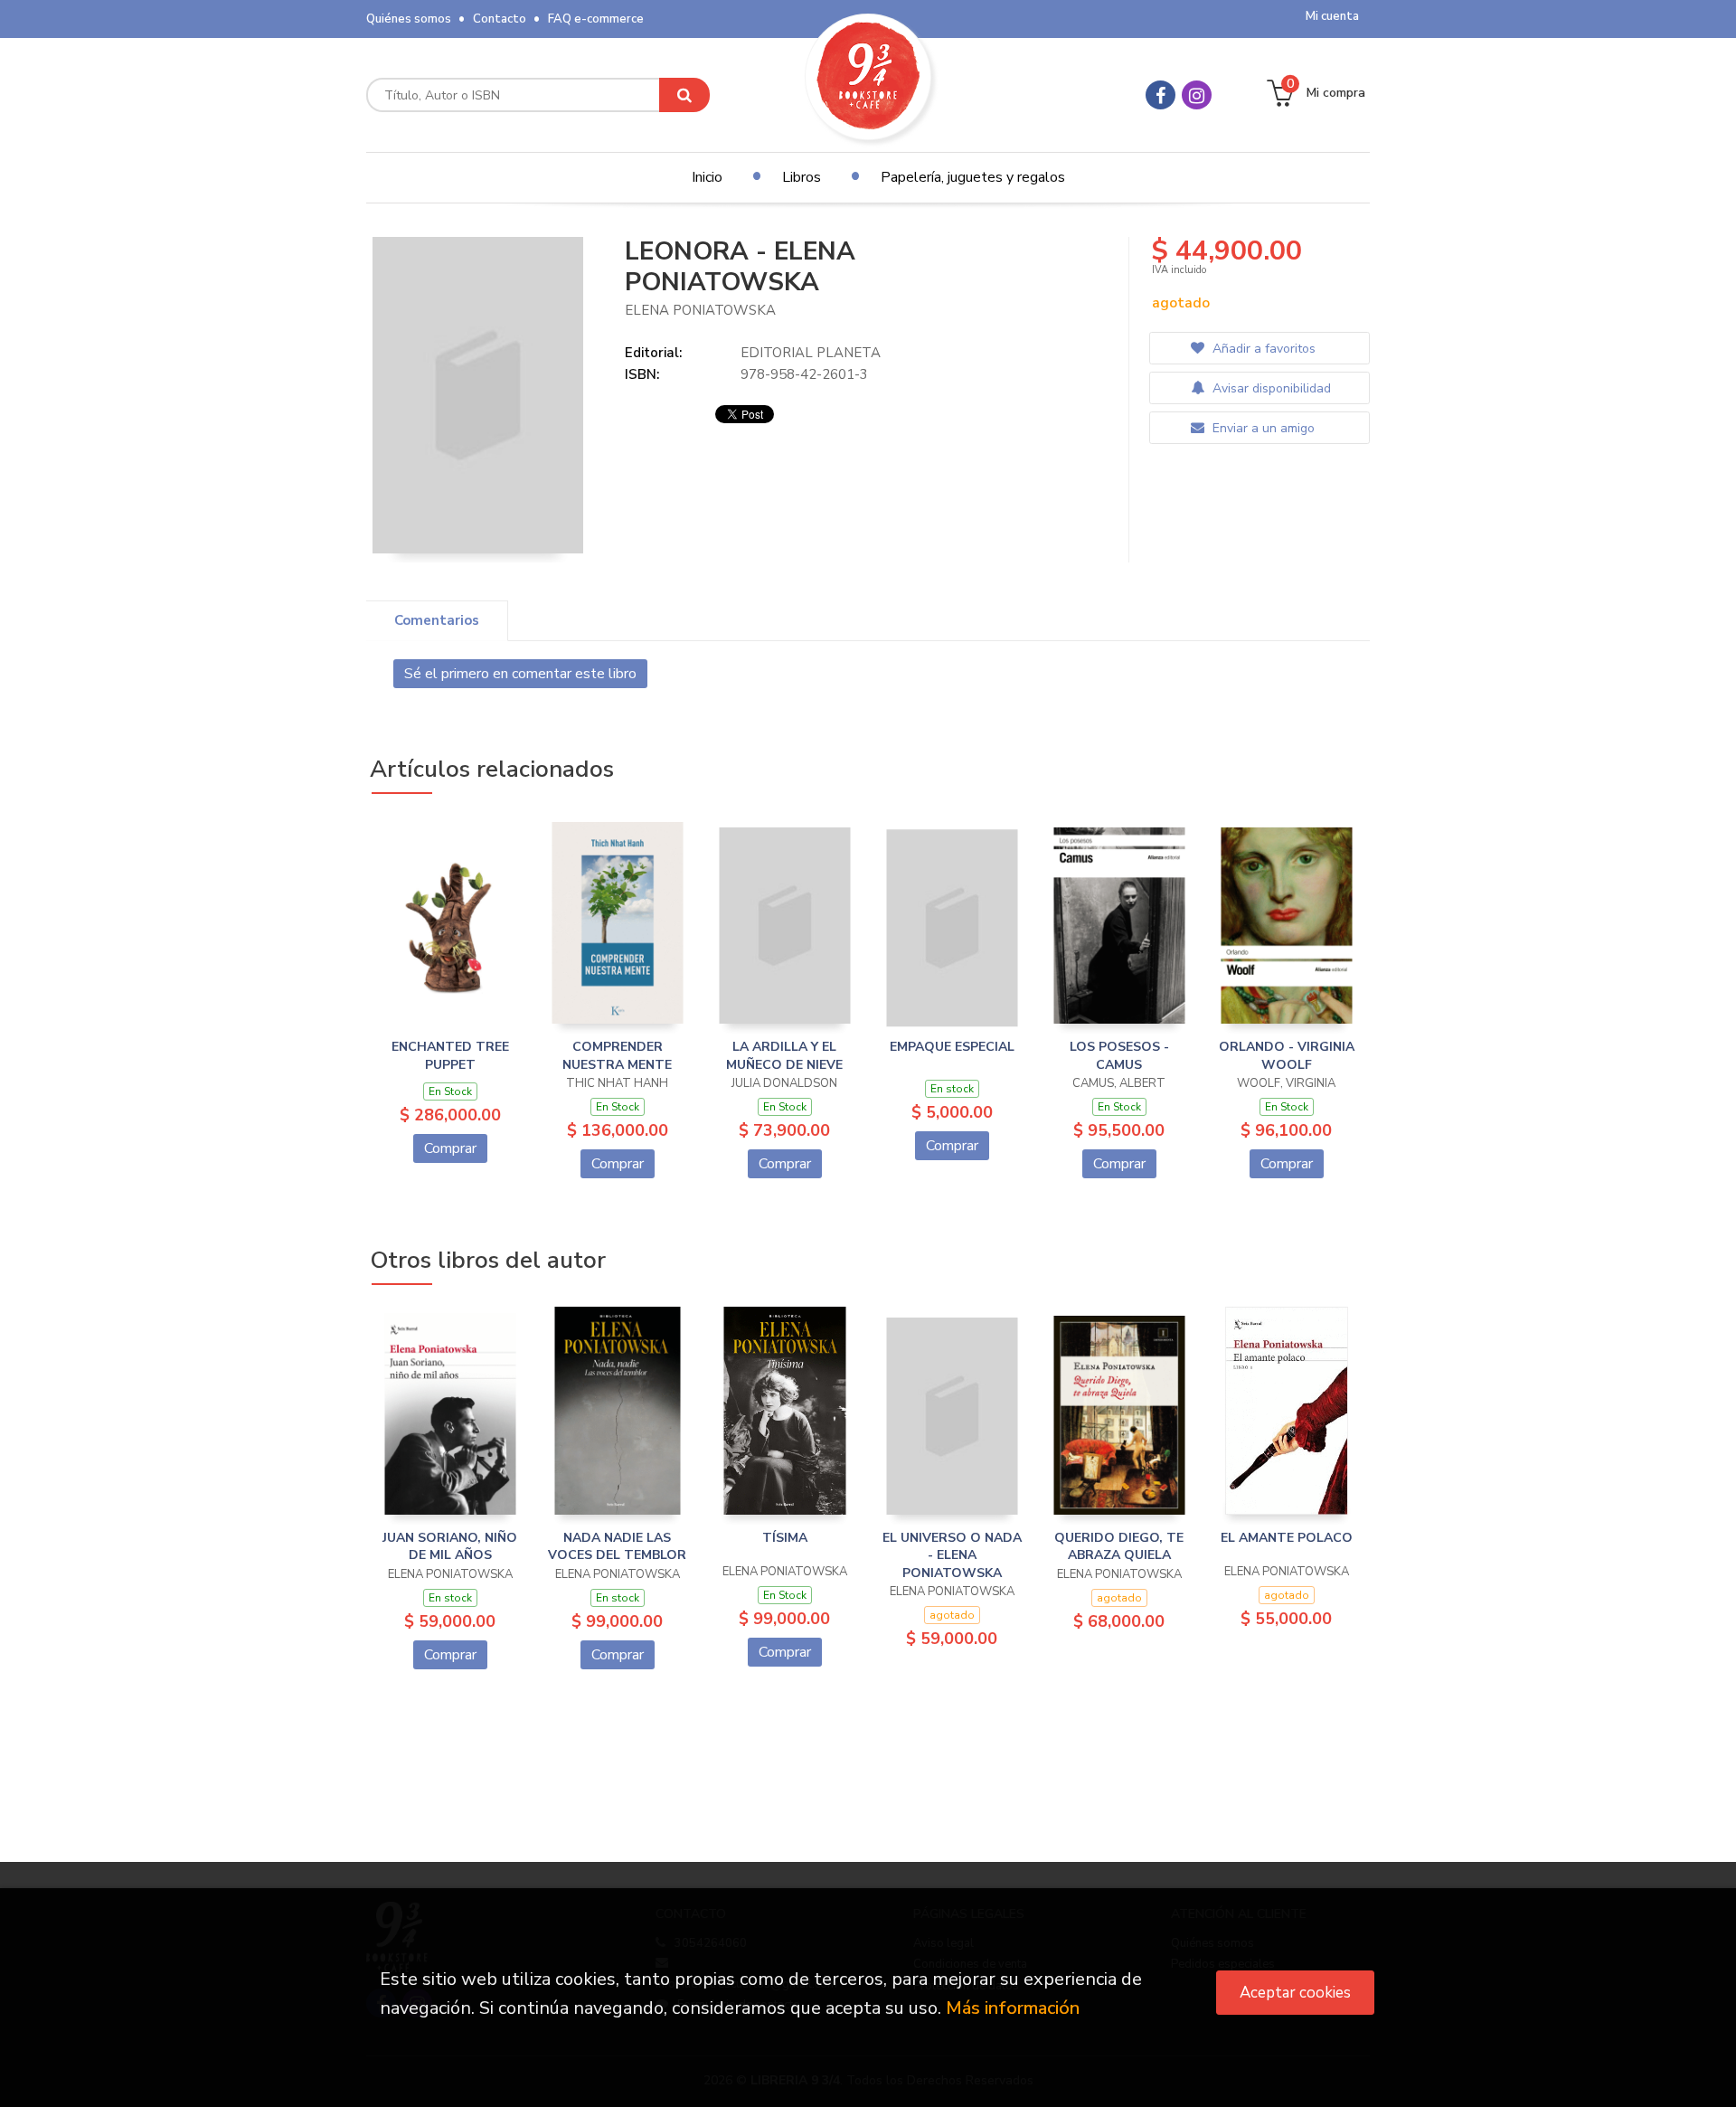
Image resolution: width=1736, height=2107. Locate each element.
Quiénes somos (409, 19)
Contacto (500, 19)
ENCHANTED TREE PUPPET (450, 1056)
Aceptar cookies (1295, 1993)
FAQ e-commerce (596, 19)
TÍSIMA (785, 1538)
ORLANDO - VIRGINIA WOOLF (1287, 1056)
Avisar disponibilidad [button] (1270, 388)
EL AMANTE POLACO (1287, 1538)
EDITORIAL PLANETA (811, 353)
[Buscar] (684, 95)
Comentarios (437, 620)
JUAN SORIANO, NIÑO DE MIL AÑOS (450, 1547)
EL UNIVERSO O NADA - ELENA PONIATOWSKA (952, 1555)
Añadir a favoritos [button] (1262, 349)
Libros (802, 177)
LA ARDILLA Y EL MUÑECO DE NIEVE (784, 1056)
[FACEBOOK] (1160, 95)
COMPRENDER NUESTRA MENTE (617, 1056)
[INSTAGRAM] (1197, 95)
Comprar (450, 1148)
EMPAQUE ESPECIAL (952, 1047)
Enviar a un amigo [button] (1262, 428)
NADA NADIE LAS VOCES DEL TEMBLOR (617, 1547)
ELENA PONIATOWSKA (700, 310)
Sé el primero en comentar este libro (520, 674)
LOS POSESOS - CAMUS (1119, 1056)
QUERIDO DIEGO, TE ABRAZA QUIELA (1119, 1547)
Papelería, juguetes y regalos (973, 177)
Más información (1013, 2008)
